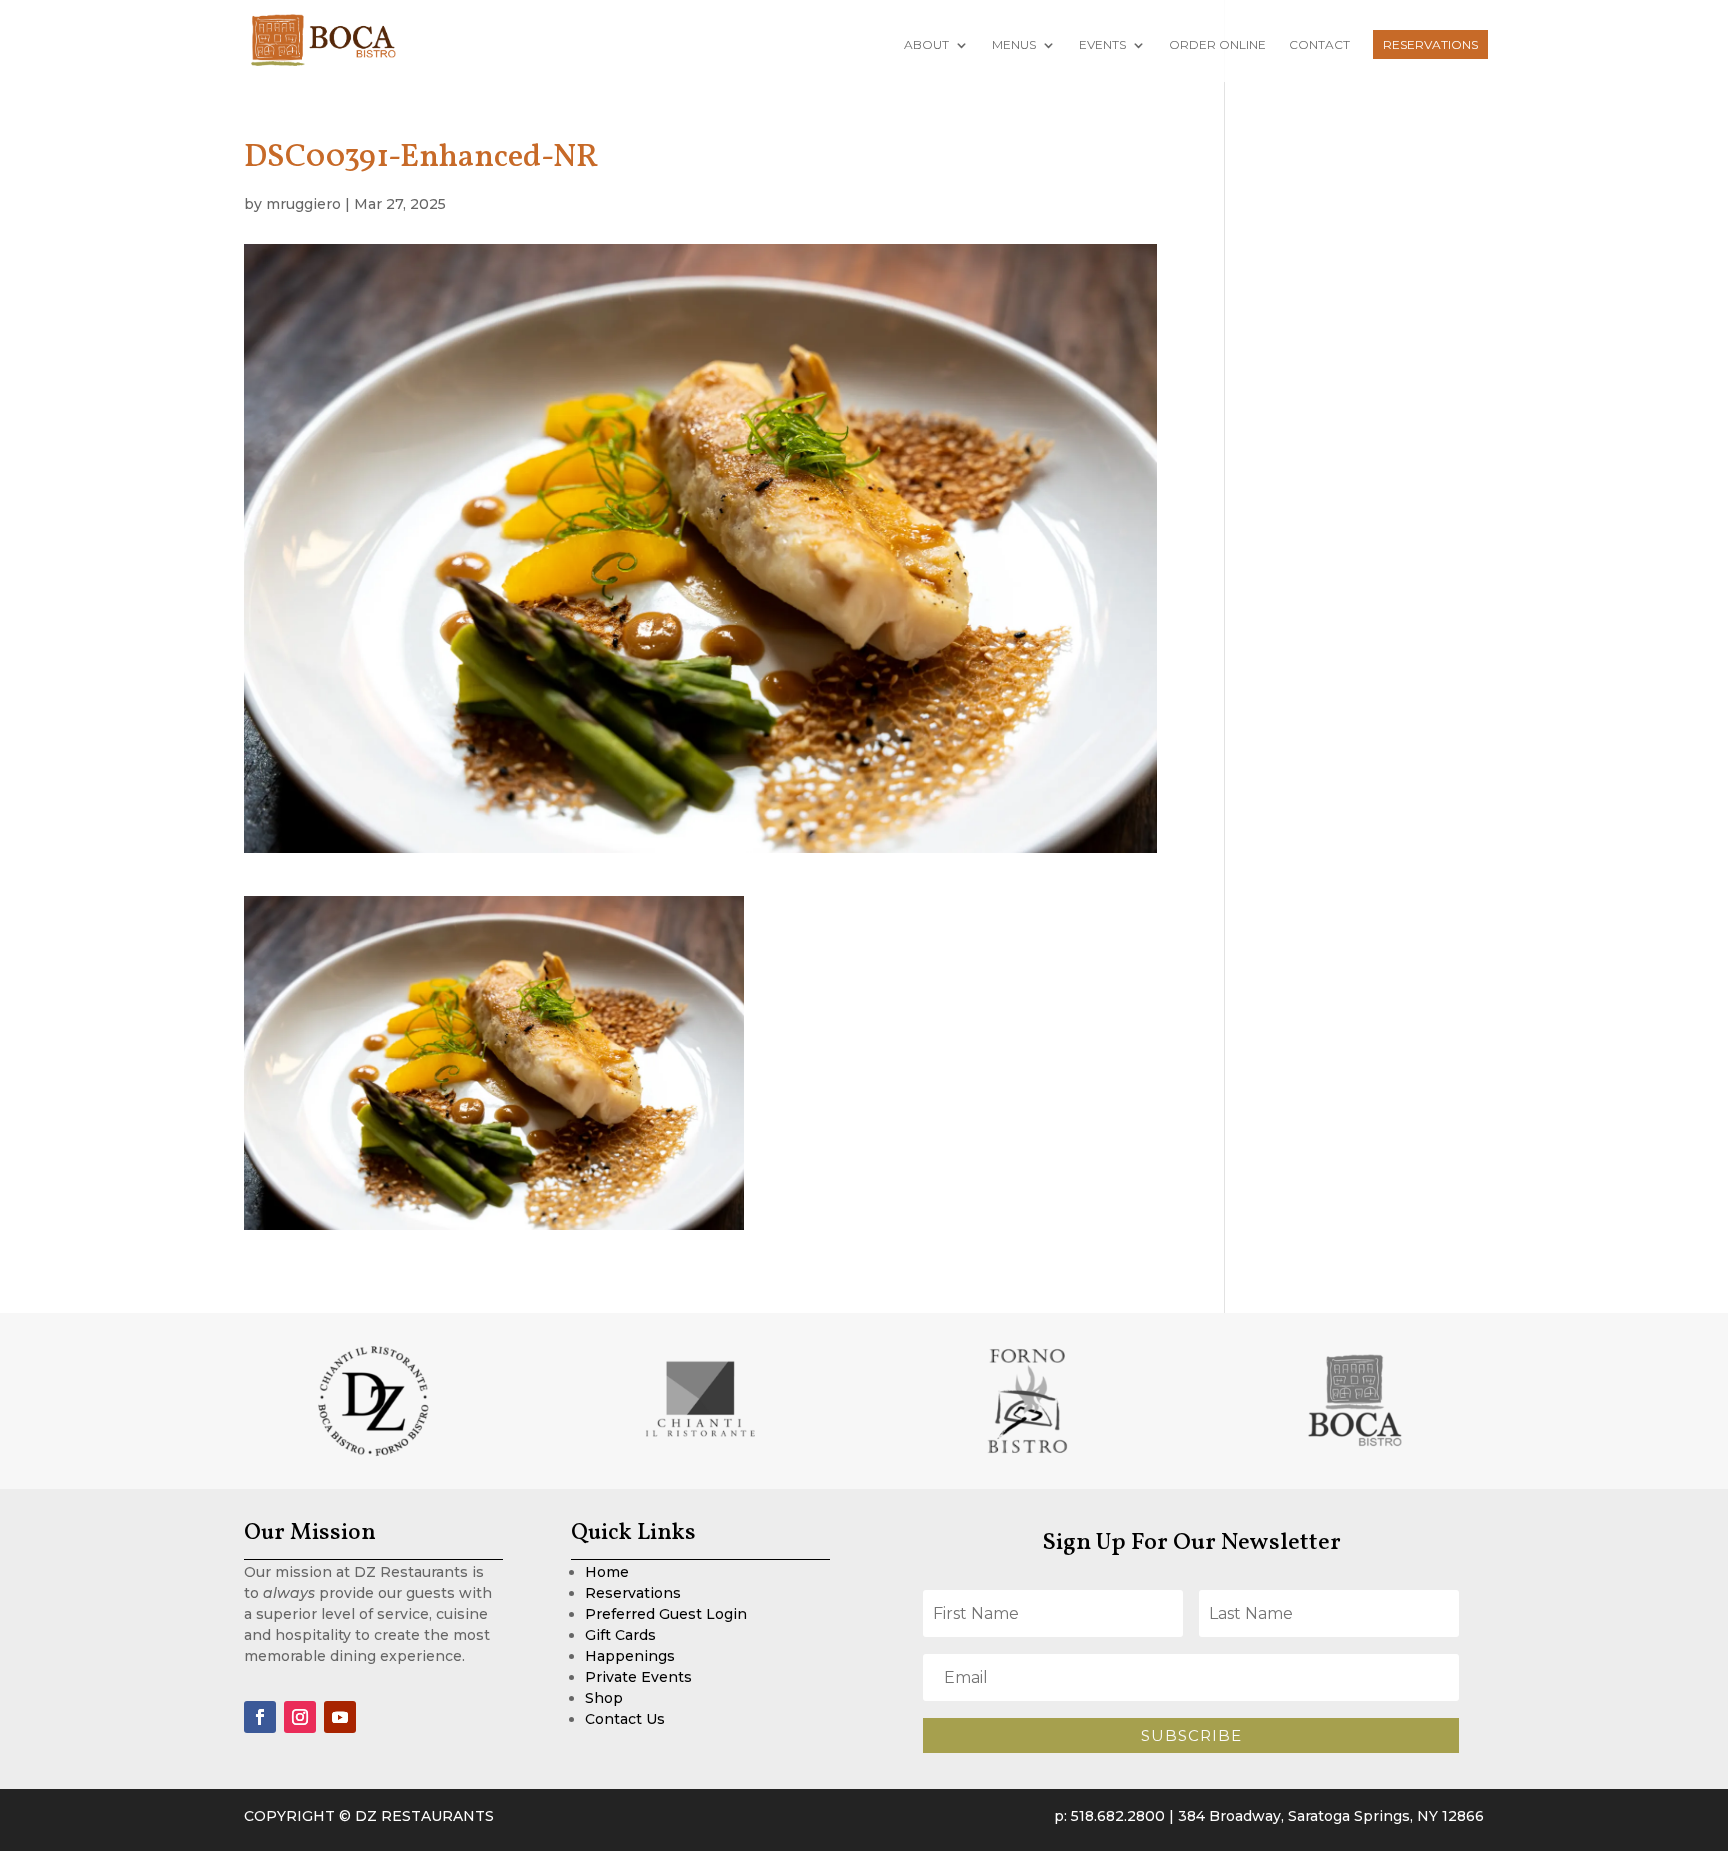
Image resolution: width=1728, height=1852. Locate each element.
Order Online (1217, 45)
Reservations (1430, 44)
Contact (1319, 45)
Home (607, 1572)
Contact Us (625, 1719)
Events (1102, 45)
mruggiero (303, 204)
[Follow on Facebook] (260, 1717)
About (926, 45)
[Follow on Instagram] (300, 1717)
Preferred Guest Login (666, 1614)
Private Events (638, 1677)
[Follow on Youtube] (340, 1717)
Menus (1014, 45)
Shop (604, 1698)
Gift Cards (620, 1635)
